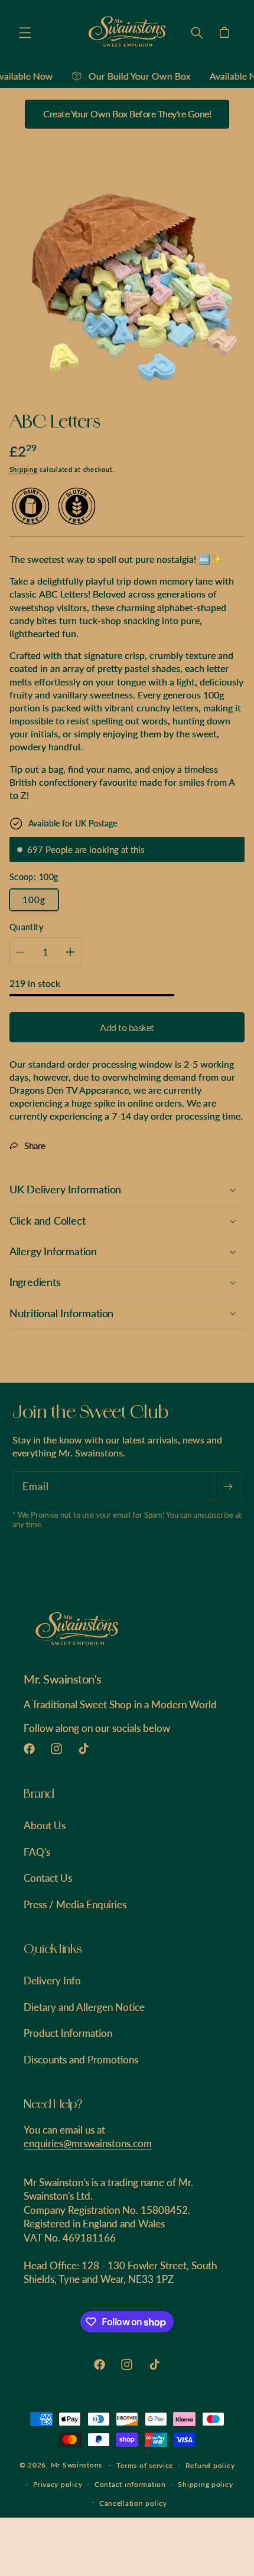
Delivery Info (52, 1981)
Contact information (130, 2484)
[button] (25, 32)
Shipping (24, 470)
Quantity (26, 927)
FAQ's (37, 1852)
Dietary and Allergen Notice (84, 2007)
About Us (45, 1825)
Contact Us (48, 1878)
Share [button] (35, 1146)
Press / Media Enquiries (75, 1904)
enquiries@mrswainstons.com (88, 2143)
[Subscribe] (227, 1486)
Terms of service (145, 2465)
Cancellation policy (133, 2503)
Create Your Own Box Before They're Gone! (127, 114)
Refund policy (210, 2465)
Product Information (68, 2033)
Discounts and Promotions (81, 2060)
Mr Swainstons (77, 2465)
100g (34, 900)
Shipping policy (205, 2484)
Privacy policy (58, 2484)
